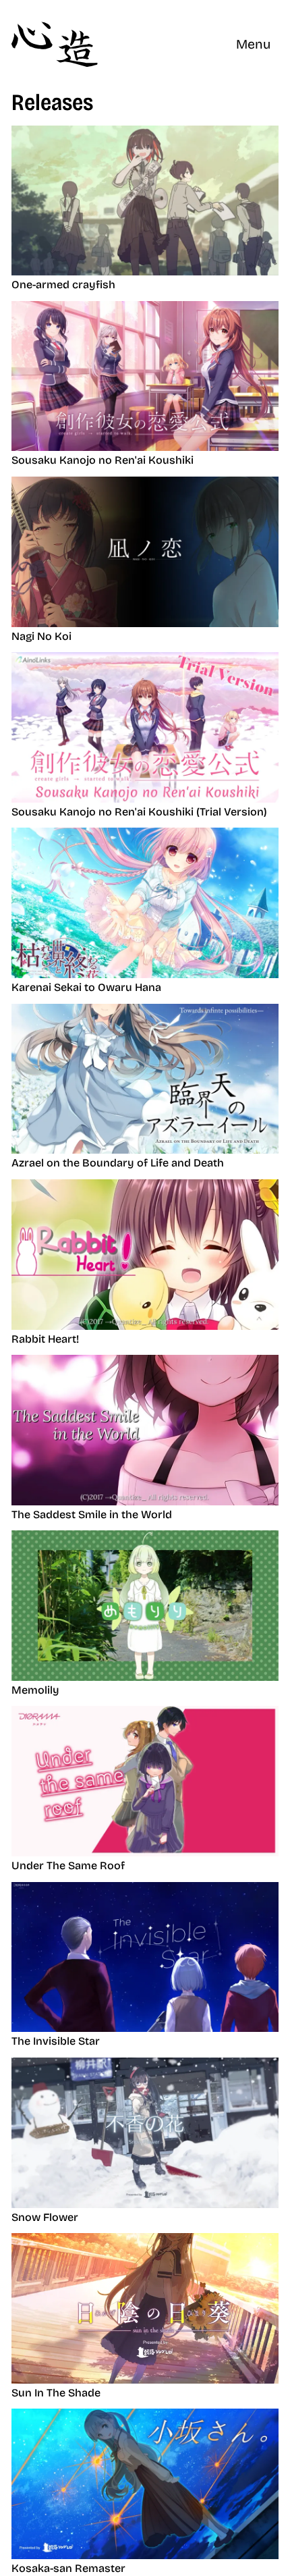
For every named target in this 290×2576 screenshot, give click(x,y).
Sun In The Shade (56, 2393)
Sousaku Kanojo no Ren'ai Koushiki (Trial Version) (139, 812)
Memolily (35, 1690)
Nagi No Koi (41, 636)
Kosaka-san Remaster (68, 2568)
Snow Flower (45, 2217)
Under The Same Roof (68, 1866)
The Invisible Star (56, 2041)
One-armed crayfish (63, 285)
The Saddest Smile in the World (92, 1514)
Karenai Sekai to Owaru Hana (86, 987)
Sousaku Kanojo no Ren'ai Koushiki (103, 460)
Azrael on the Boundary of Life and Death (118, 1163)
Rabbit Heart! (45, 1339)
